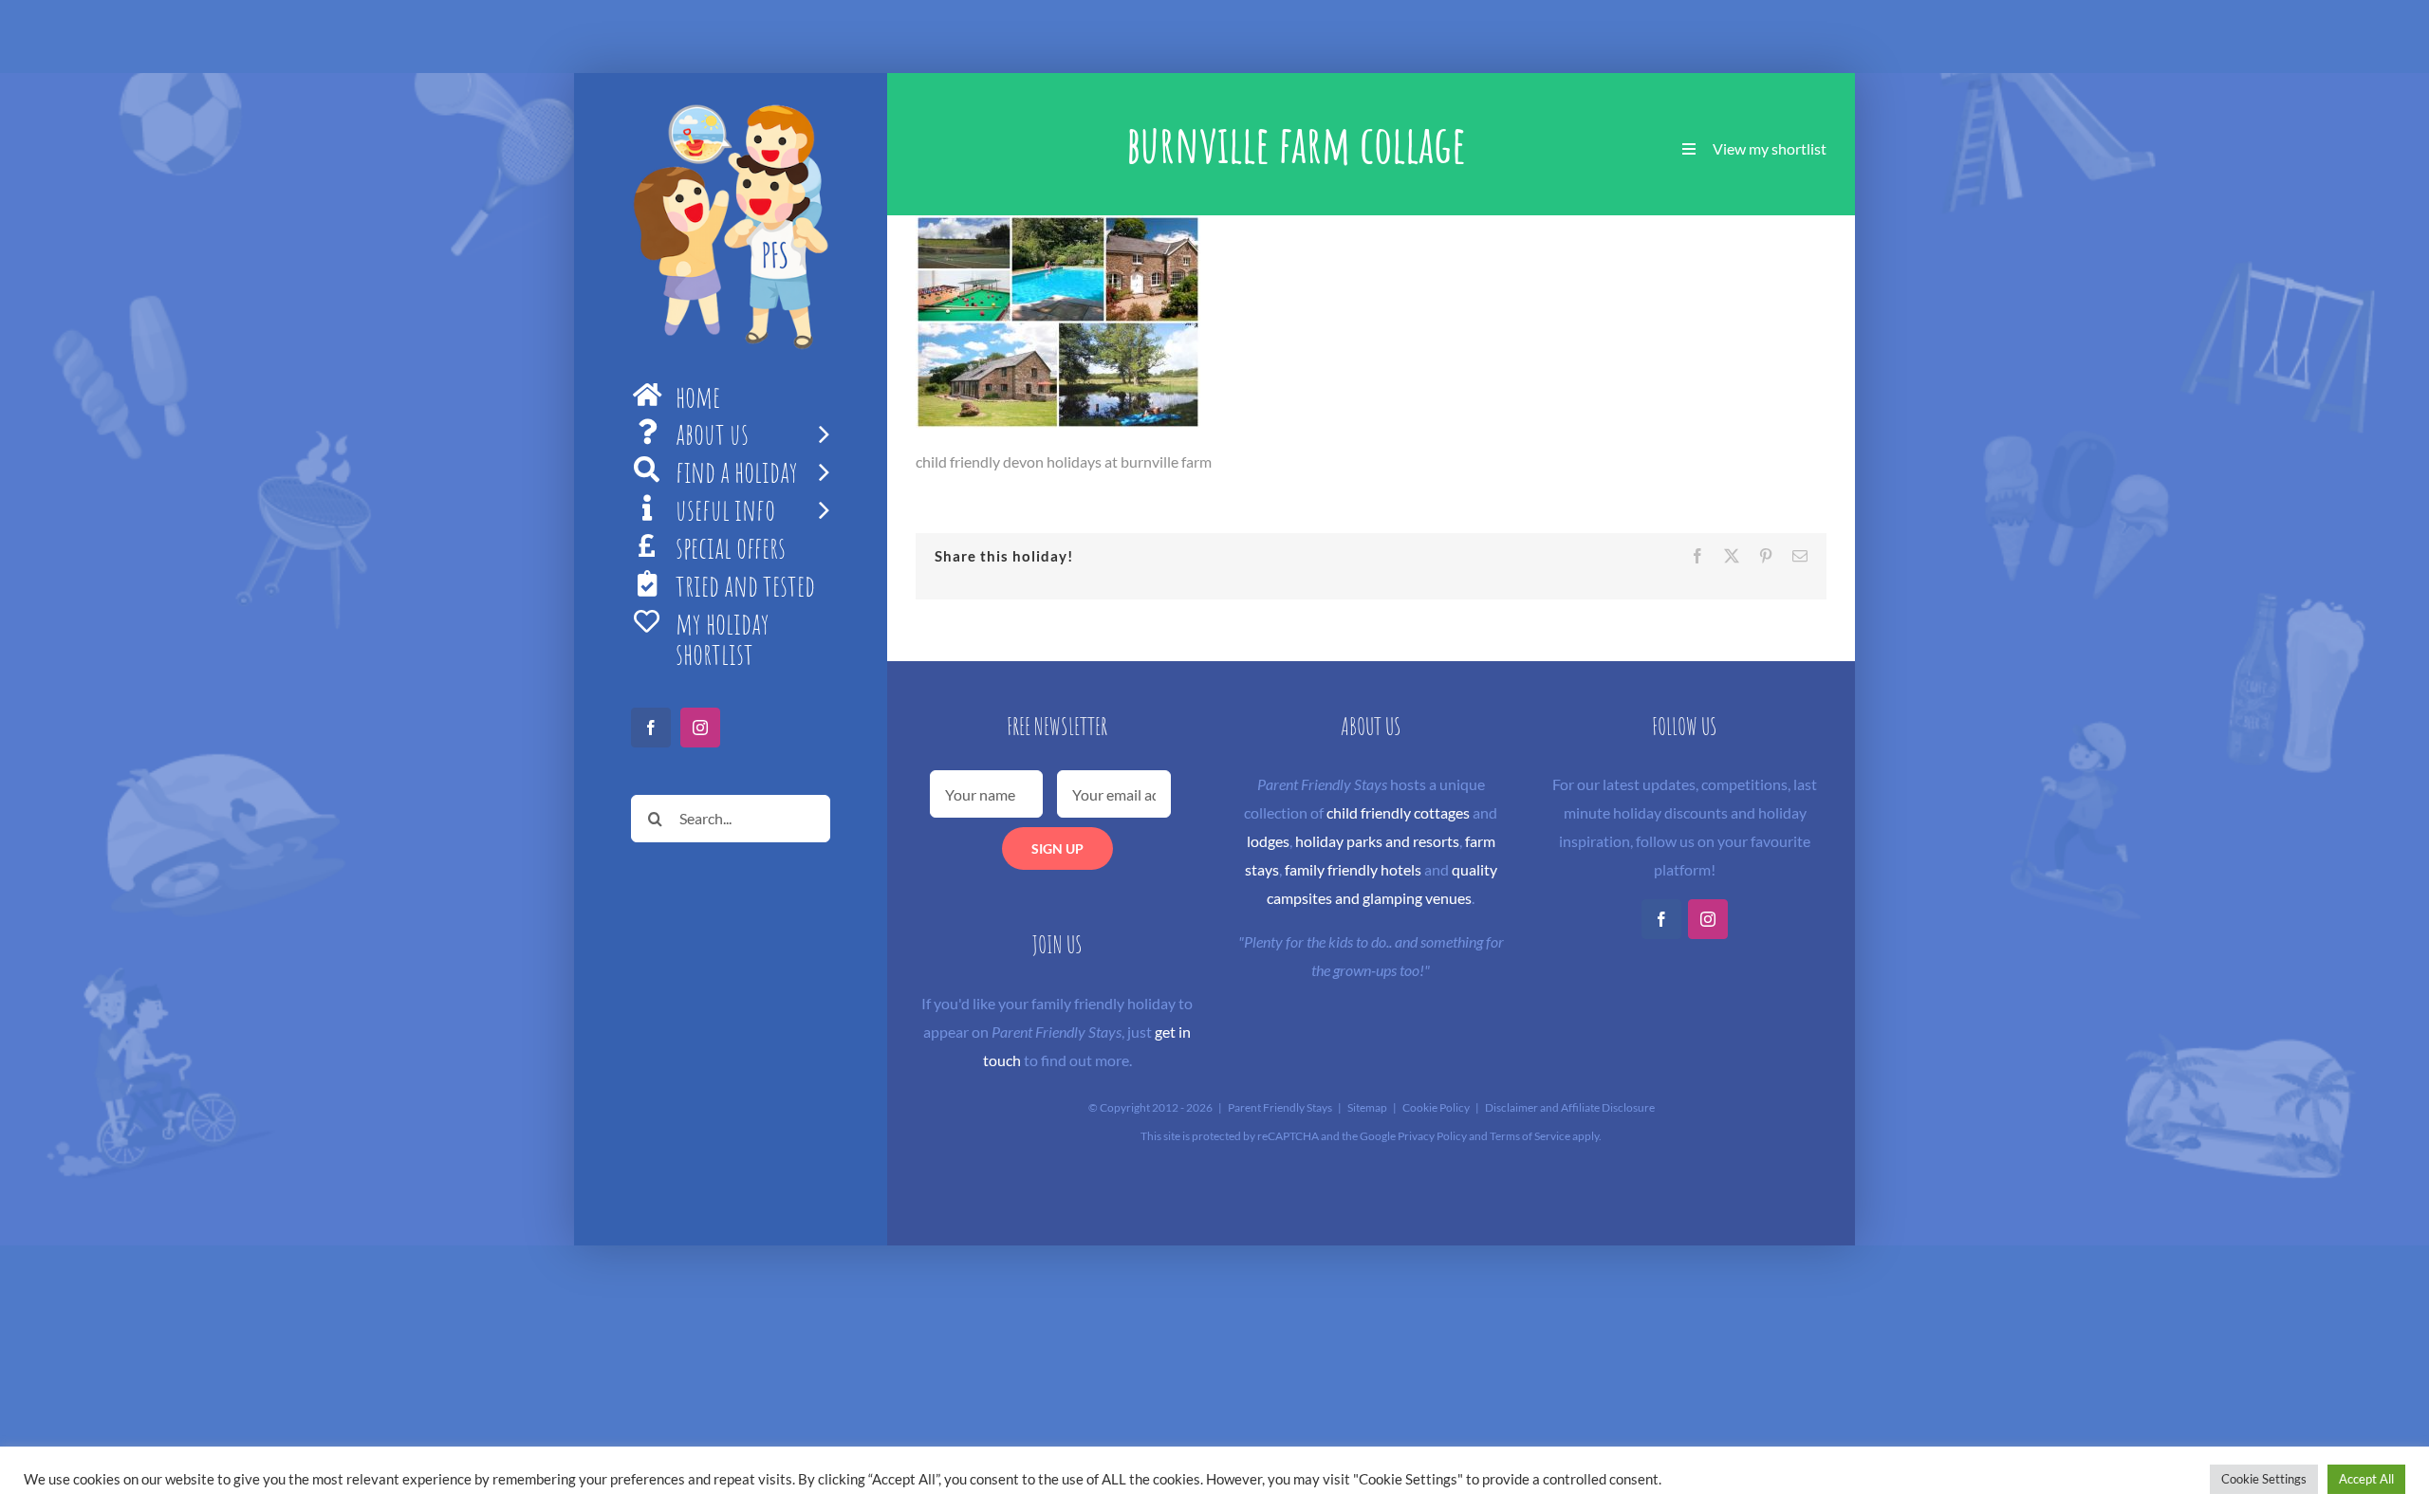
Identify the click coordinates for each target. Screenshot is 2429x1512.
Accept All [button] (2366, 1479)
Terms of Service (1530, 1136)
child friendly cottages (1398, 812)
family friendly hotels (1353, 869)
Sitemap (1367, 1107)
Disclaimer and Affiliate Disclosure (1570, 1107)
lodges (1268, 841)
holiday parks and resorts (1377, 841)
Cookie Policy (1436, 1107)
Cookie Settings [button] (2264, 1479)
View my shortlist (1770, 148)
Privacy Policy (1432, 1136)
